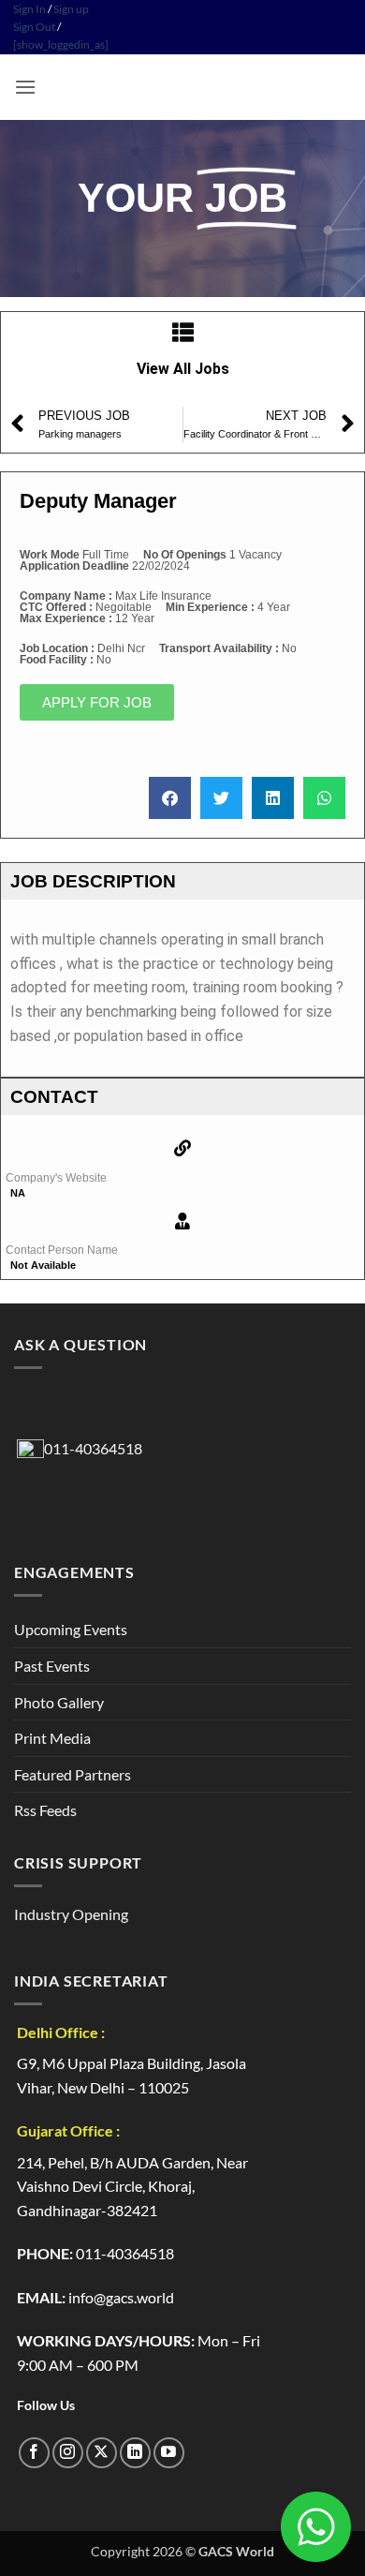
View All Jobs (183, 369)
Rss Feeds (45, 1810)
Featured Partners (73, 1774)
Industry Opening (71, 1914)
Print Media (52, 1738)
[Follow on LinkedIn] (135, 2453)
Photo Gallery (59, 1702)
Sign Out (34, 27)
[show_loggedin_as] (61, 45)
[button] (25, 87)
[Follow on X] (102, 2453)
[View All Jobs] (183, 332)
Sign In (29, 9)
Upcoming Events (71, 1629)
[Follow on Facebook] (34, 2453)
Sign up (71, 9)
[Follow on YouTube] (169, 2453)
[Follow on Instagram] (68, 2453)
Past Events (52, 1666)
